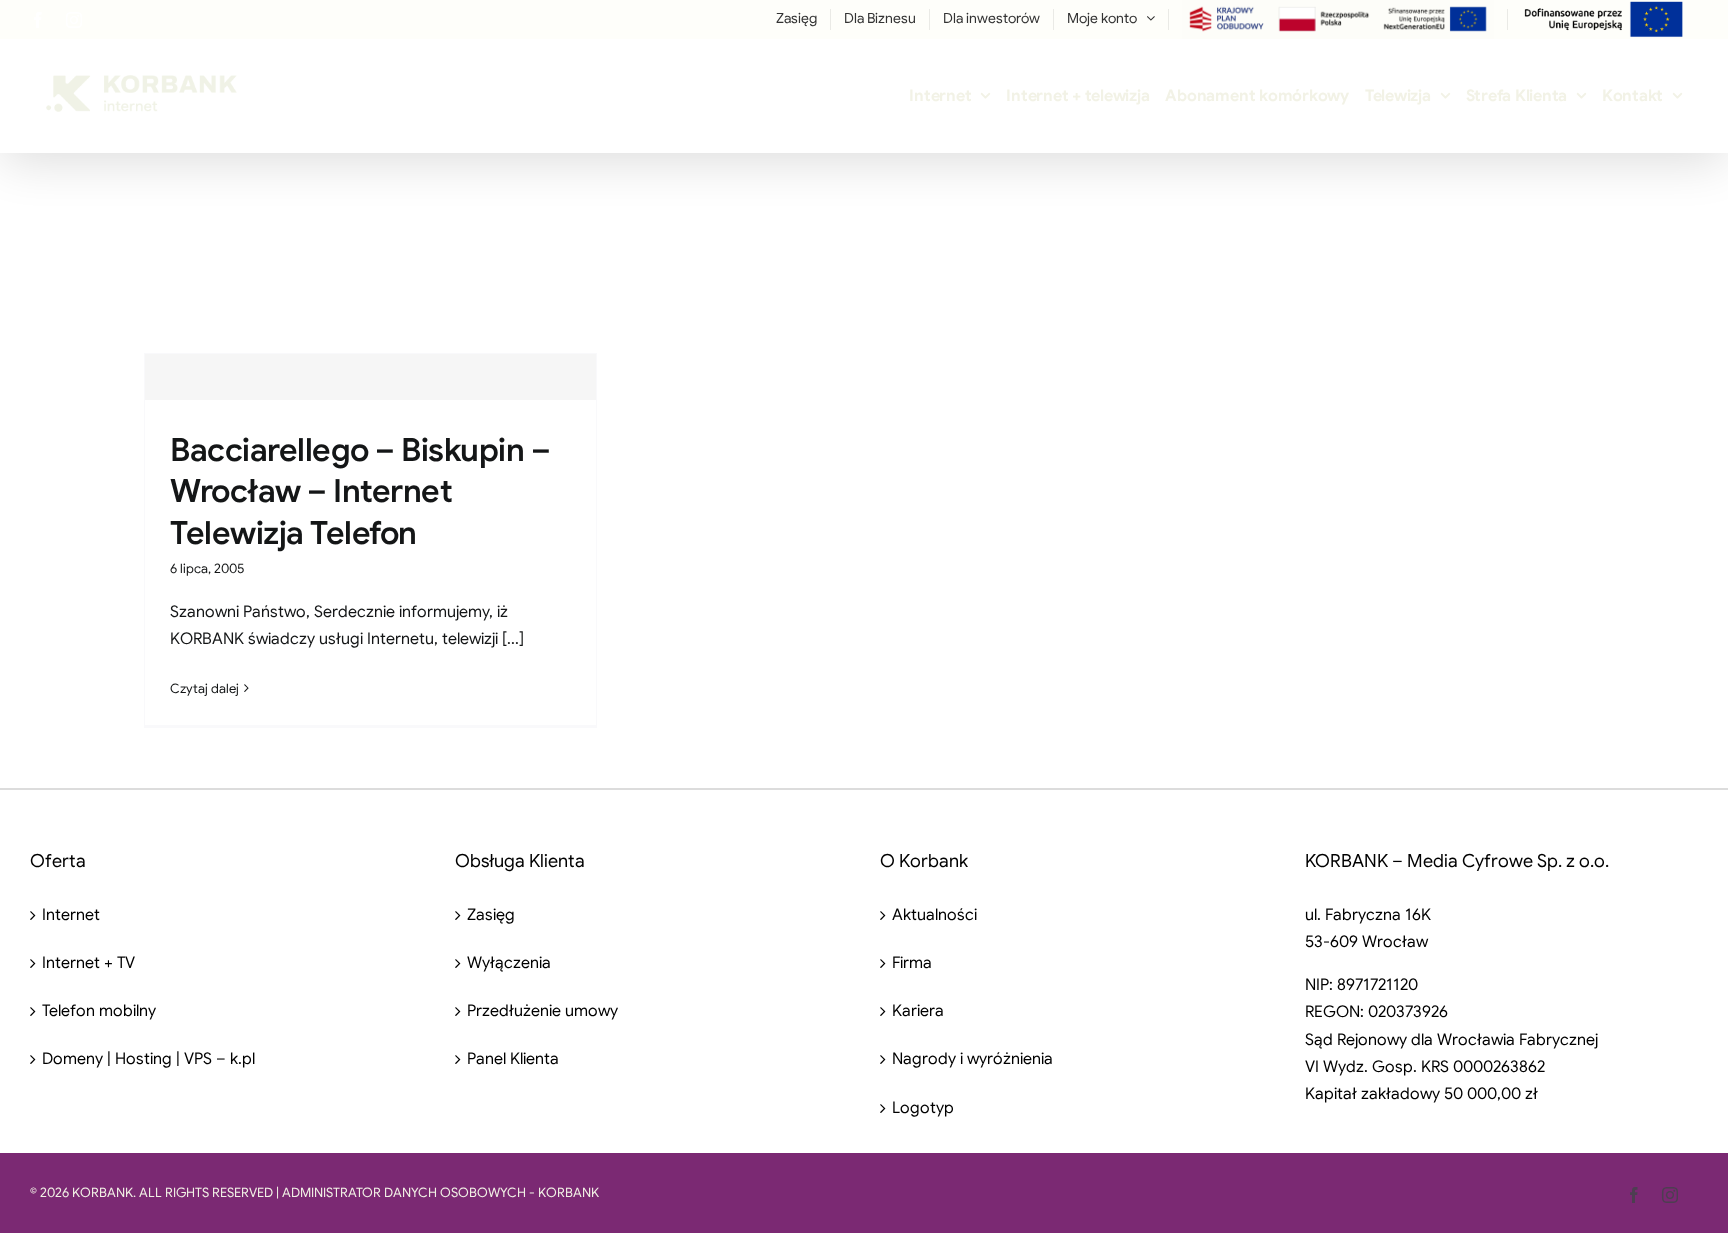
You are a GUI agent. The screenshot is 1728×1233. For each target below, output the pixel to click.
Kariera (918, 1011)
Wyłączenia (509, 963)
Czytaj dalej (204, 688)
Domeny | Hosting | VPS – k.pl (148, 1059)
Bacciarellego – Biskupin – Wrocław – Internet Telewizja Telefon (360, 491)
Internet (71, 915)
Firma (912, 963)
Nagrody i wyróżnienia (972, 1059)
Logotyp (923, 1108)
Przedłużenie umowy (542, 1011)
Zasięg (491, 915)
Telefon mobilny (99, 1011)
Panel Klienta (513, 1059)
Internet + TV (88, 963)
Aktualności (934, 915)
